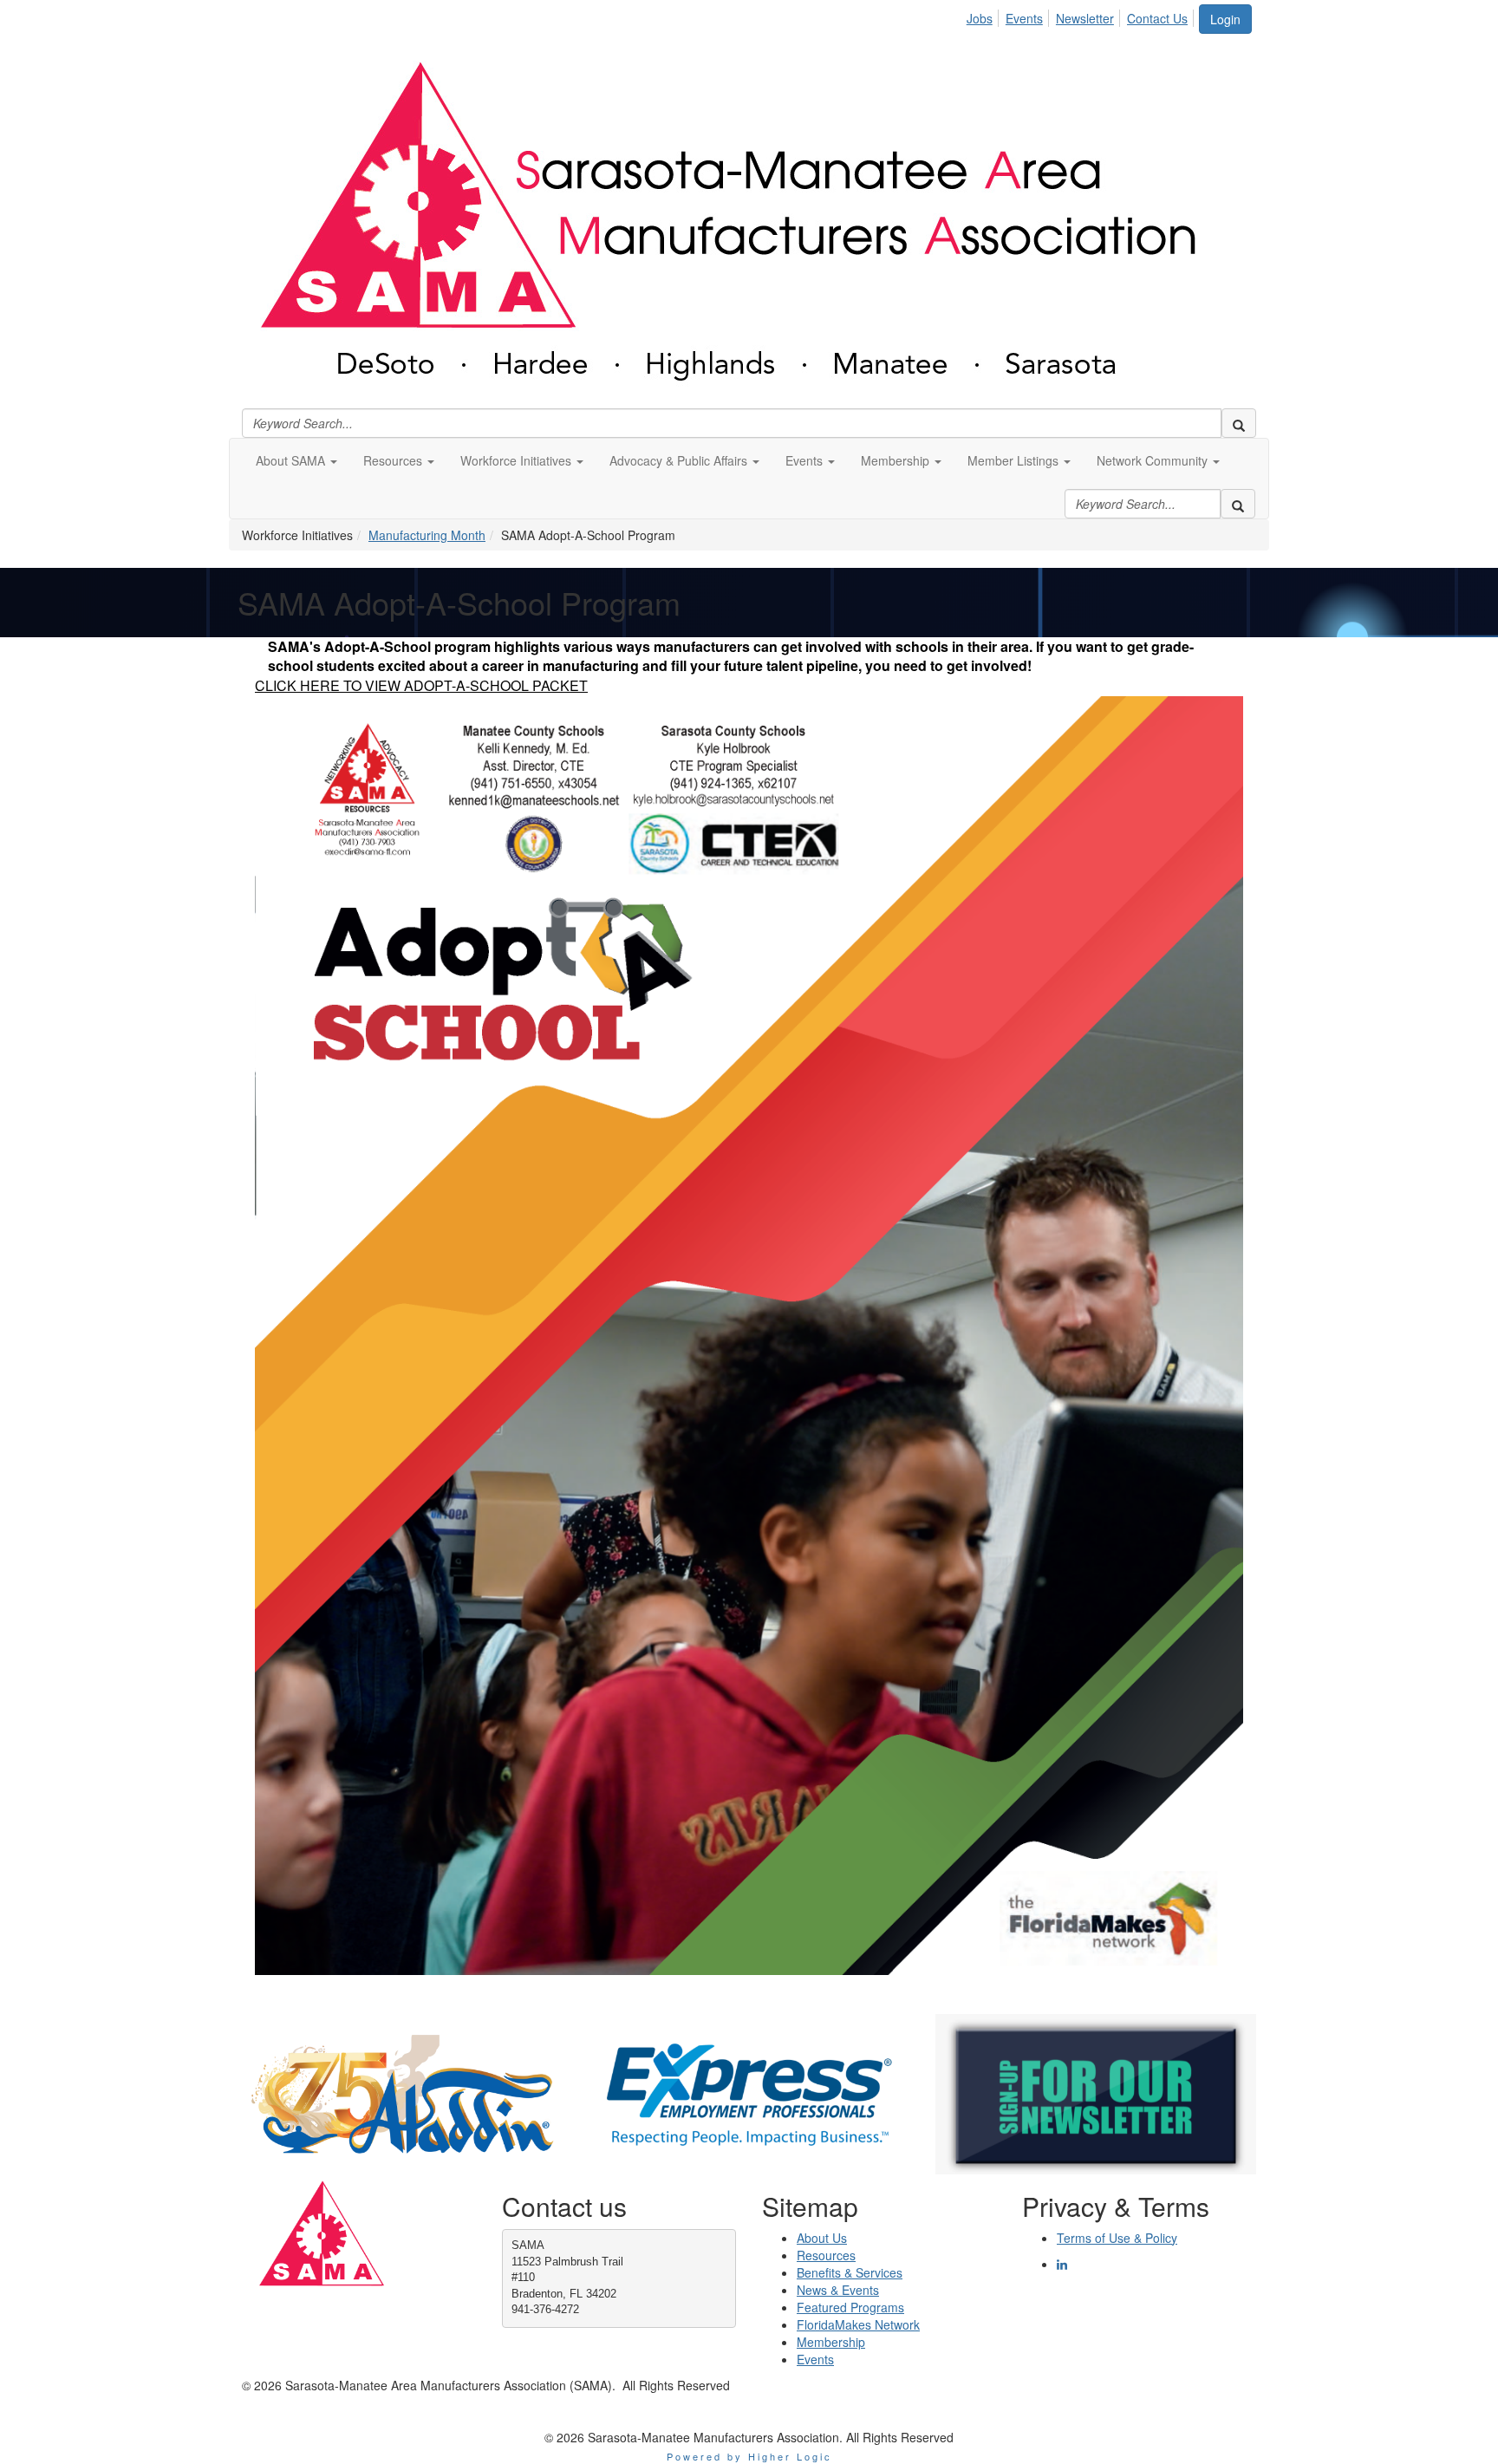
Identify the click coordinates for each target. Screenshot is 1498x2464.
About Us (822, 2238)
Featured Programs (850, 2307)
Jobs (980, 18)
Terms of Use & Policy (1117, 2238)
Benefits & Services (850, 2272)
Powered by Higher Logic (749, 2456)
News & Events (838, 2290)
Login (1225, 19)
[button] (296, 460)
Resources (826, 2255)
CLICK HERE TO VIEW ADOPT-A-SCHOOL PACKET (421, 685)
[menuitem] (984, 16)
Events (1024, 18)
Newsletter (1085, 18)
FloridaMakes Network (858, 2324)
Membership (831, 2342)
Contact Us (1157, 18)
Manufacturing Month (427, 535)
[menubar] (1082, 16)
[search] (1239, 423)
